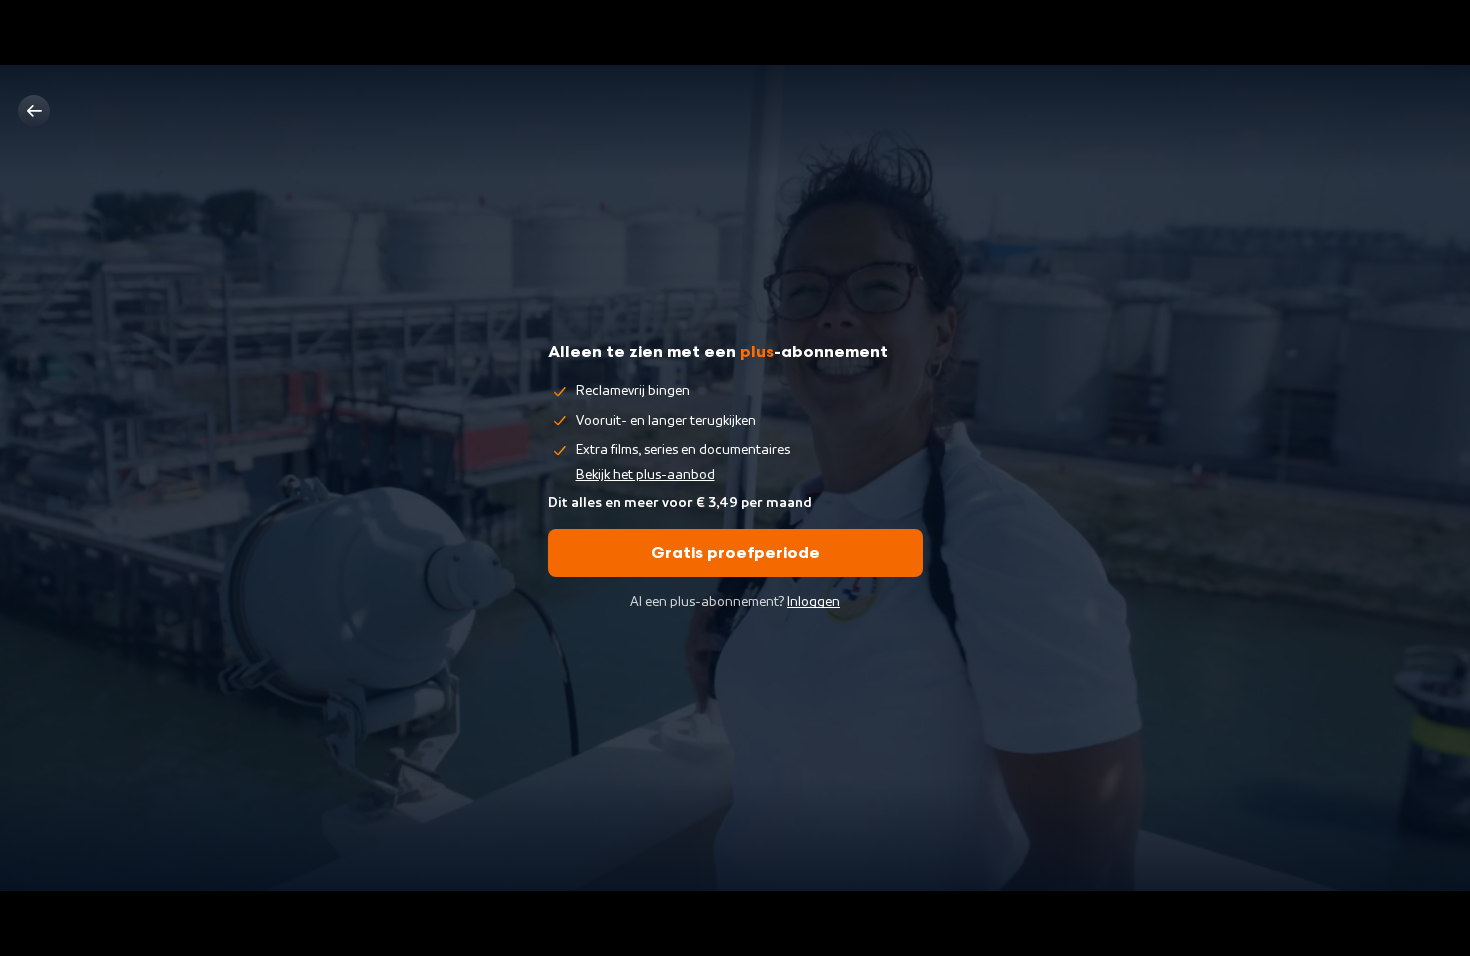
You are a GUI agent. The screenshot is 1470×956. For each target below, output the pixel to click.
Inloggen (813, 602)
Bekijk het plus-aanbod (645, 475)
